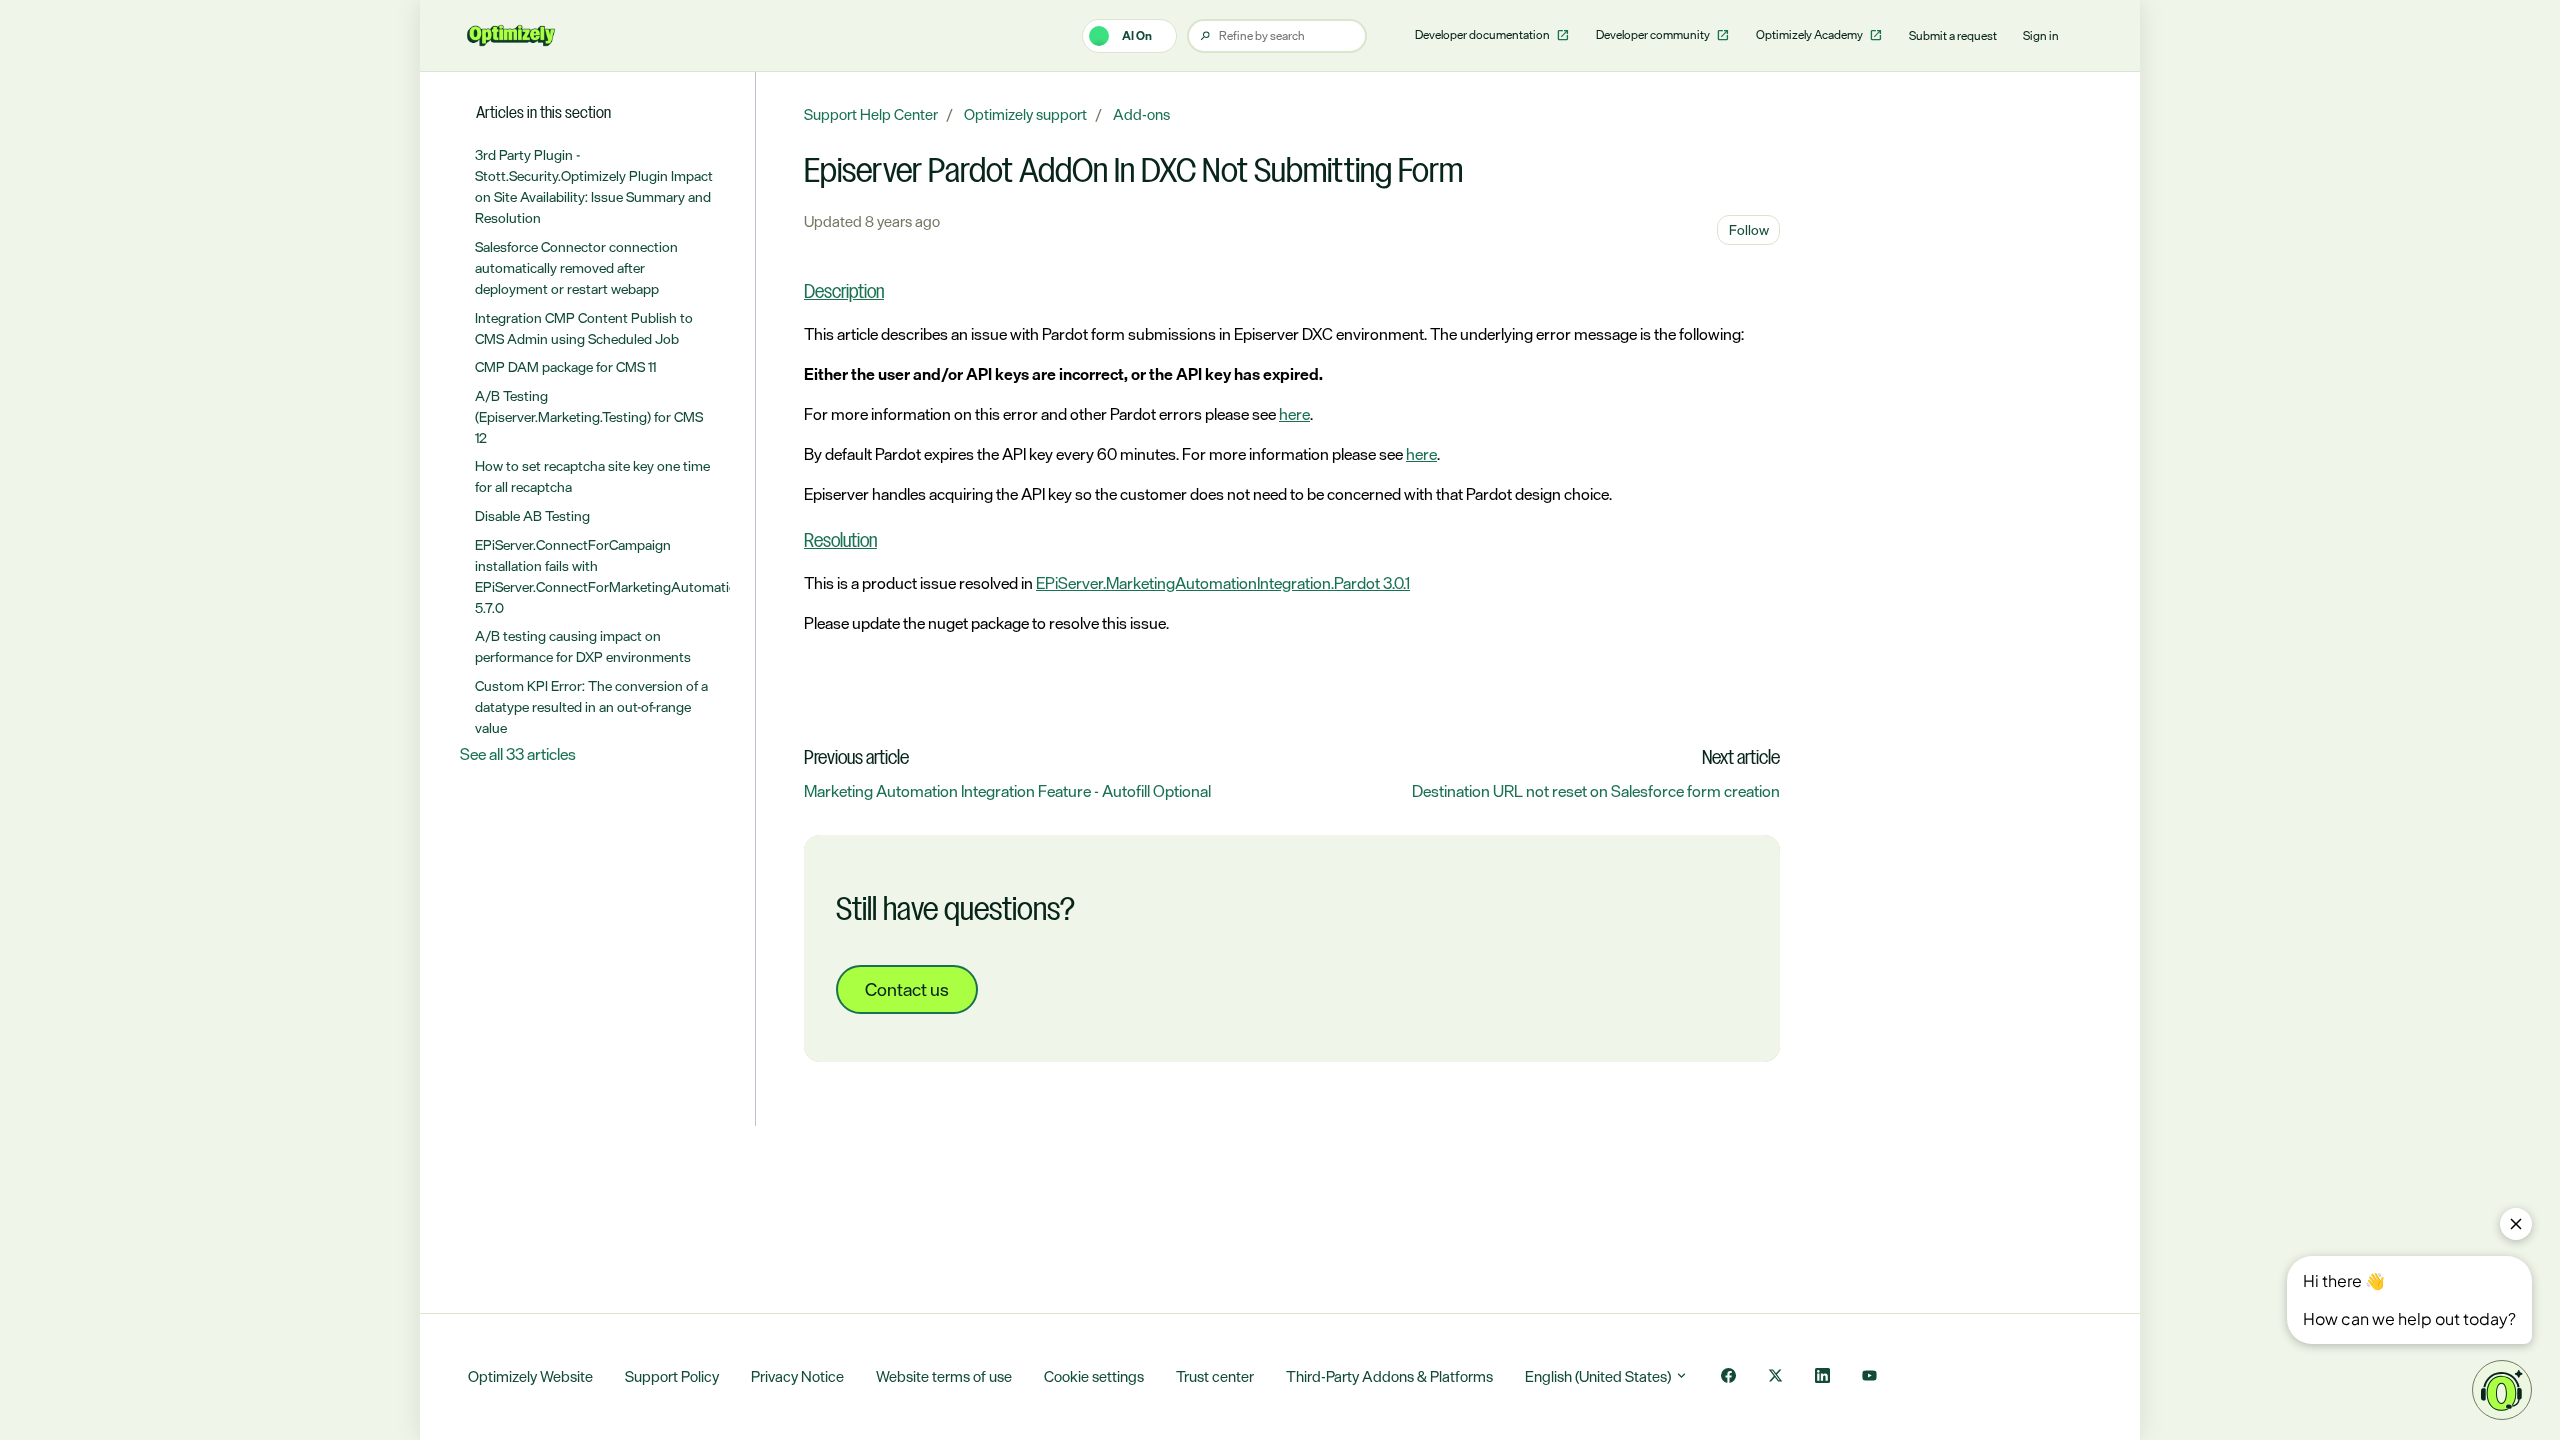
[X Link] (1775, 1377)
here (1294, 414)
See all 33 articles (518, 754)
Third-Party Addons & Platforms (1389, 1376)
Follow (1749, 229)
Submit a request (1953, 36)
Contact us (907, 989)
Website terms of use (944, 1376)
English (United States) (1599, 1376)
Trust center (1215, 1376)
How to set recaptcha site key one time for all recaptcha (592, 476)
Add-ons (1141, 114)
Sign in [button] (2041, 36)
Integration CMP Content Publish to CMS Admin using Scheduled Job (584, 328)
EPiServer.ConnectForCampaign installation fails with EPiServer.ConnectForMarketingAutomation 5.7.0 (603, 576)
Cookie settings (1094, 1376)
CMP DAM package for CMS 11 (565, 366)
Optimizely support (1025, 114)
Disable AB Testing (532, 515)
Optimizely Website (530, 1376)
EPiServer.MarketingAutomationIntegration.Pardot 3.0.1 (1223, 583)
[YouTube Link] (1869, 1377)
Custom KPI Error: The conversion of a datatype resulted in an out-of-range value (591, 706)
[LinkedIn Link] (1822, 1377)
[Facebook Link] (1728, 1377)
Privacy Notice (797, 1376)
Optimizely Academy (1810, 35)
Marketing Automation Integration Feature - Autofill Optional (1007, 791)
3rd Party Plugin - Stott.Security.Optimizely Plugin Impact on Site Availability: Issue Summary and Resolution (594, 186)
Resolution (840, 542)
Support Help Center (871, 114)
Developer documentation (1483, 35)
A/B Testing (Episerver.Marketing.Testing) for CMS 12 (589, 416)
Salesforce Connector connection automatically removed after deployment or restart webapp (576, 267)
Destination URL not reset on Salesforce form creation (1596, 791)
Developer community (1654, 35)
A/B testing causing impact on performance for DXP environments (583, 646)
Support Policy (672, 1376)
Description (844, 293)
